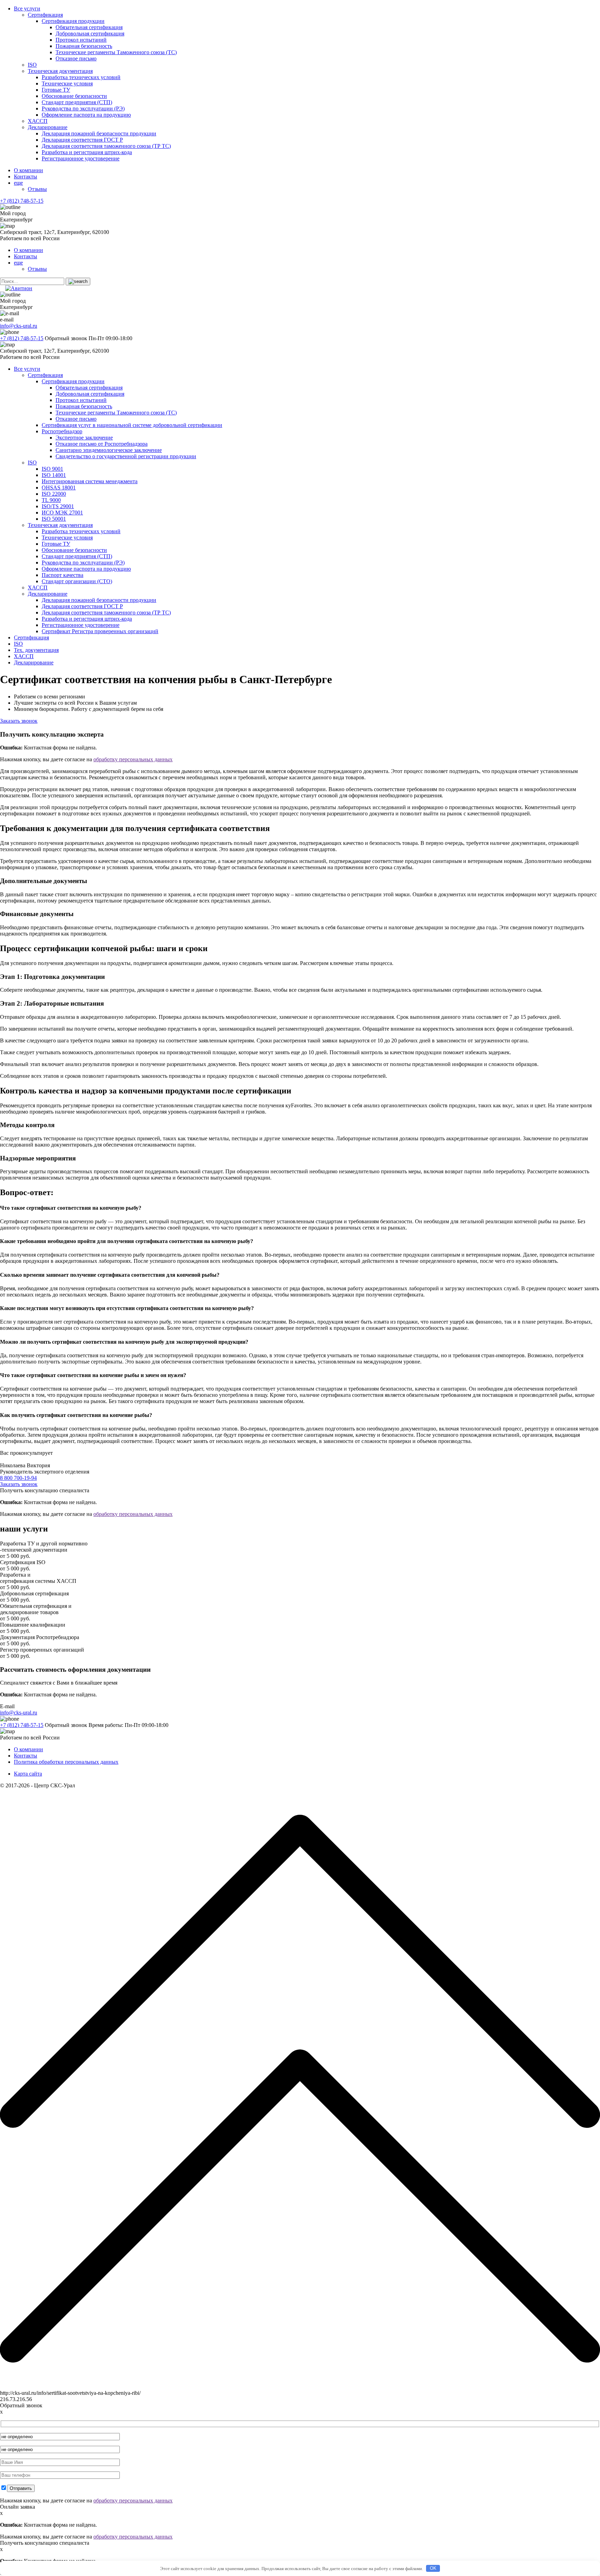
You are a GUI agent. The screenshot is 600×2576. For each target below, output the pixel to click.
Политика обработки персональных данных (66, 1762)
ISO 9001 (52, 469)
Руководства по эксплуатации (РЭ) (83, 108)
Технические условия (67, 83)
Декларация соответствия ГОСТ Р (82, 140)
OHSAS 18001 (59, 488)
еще (18, 183)
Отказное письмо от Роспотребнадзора (102, 444)
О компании (28, 170)
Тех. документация (36, 650)
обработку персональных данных (133, 759)
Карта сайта (28, 1774)
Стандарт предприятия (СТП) (77, 102)
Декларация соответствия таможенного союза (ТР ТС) (106, 146)
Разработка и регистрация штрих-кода (87, 152)
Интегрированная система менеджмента (90, 481)
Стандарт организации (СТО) (77, 581)
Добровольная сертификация (90, 33)
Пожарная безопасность (84, 46)
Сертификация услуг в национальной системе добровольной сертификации (132, 425)
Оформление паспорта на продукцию (86, 115)
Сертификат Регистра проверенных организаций (100, 631)
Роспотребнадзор (62, 431)
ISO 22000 (54, 494)
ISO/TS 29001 (58, 506)
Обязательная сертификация (89, 27)
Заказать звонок (19, 721)
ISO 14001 (54, 475)
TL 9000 (51, 500)
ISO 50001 (54, 519)
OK (433, 2568)
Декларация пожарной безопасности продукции (99, 133)
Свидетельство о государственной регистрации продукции (126, 456)
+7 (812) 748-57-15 (22, 201)
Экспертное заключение (84, 438)
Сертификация (45, 15)
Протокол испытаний (81, 40)
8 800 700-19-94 (18, 1478)
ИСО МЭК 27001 (62, 513)
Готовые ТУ (56, 90)
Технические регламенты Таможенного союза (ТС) (116, 52)
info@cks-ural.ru (19, 326)
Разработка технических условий (81, 77)
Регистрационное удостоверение (81, 158)
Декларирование (48, 127)
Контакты (26, 177)
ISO (32, 65)
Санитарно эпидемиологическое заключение (109, 450)
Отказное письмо (76, 58)
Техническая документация (60, 71)
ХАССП (38, 121)
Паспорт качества (62, 575)
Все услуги (27, 9)
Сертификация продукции (73, 21)
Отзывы (37, 189)
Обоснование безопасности (74, 96)
